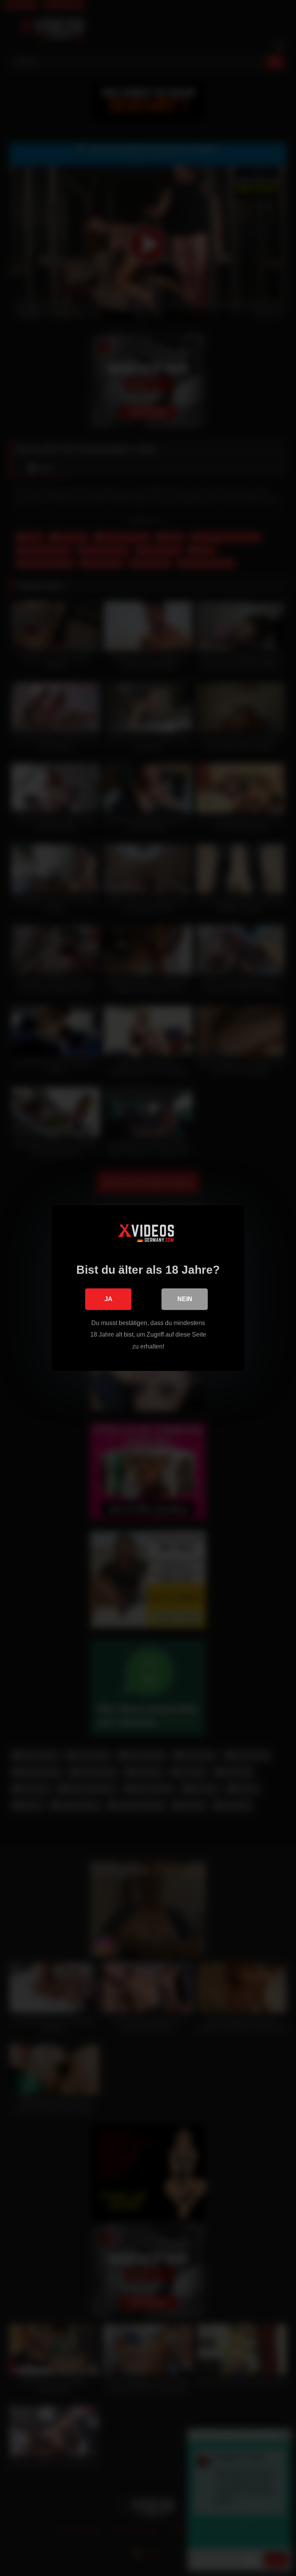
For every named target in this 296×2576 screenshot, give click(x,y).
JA (108, 1299)
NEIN (185, 1299)
